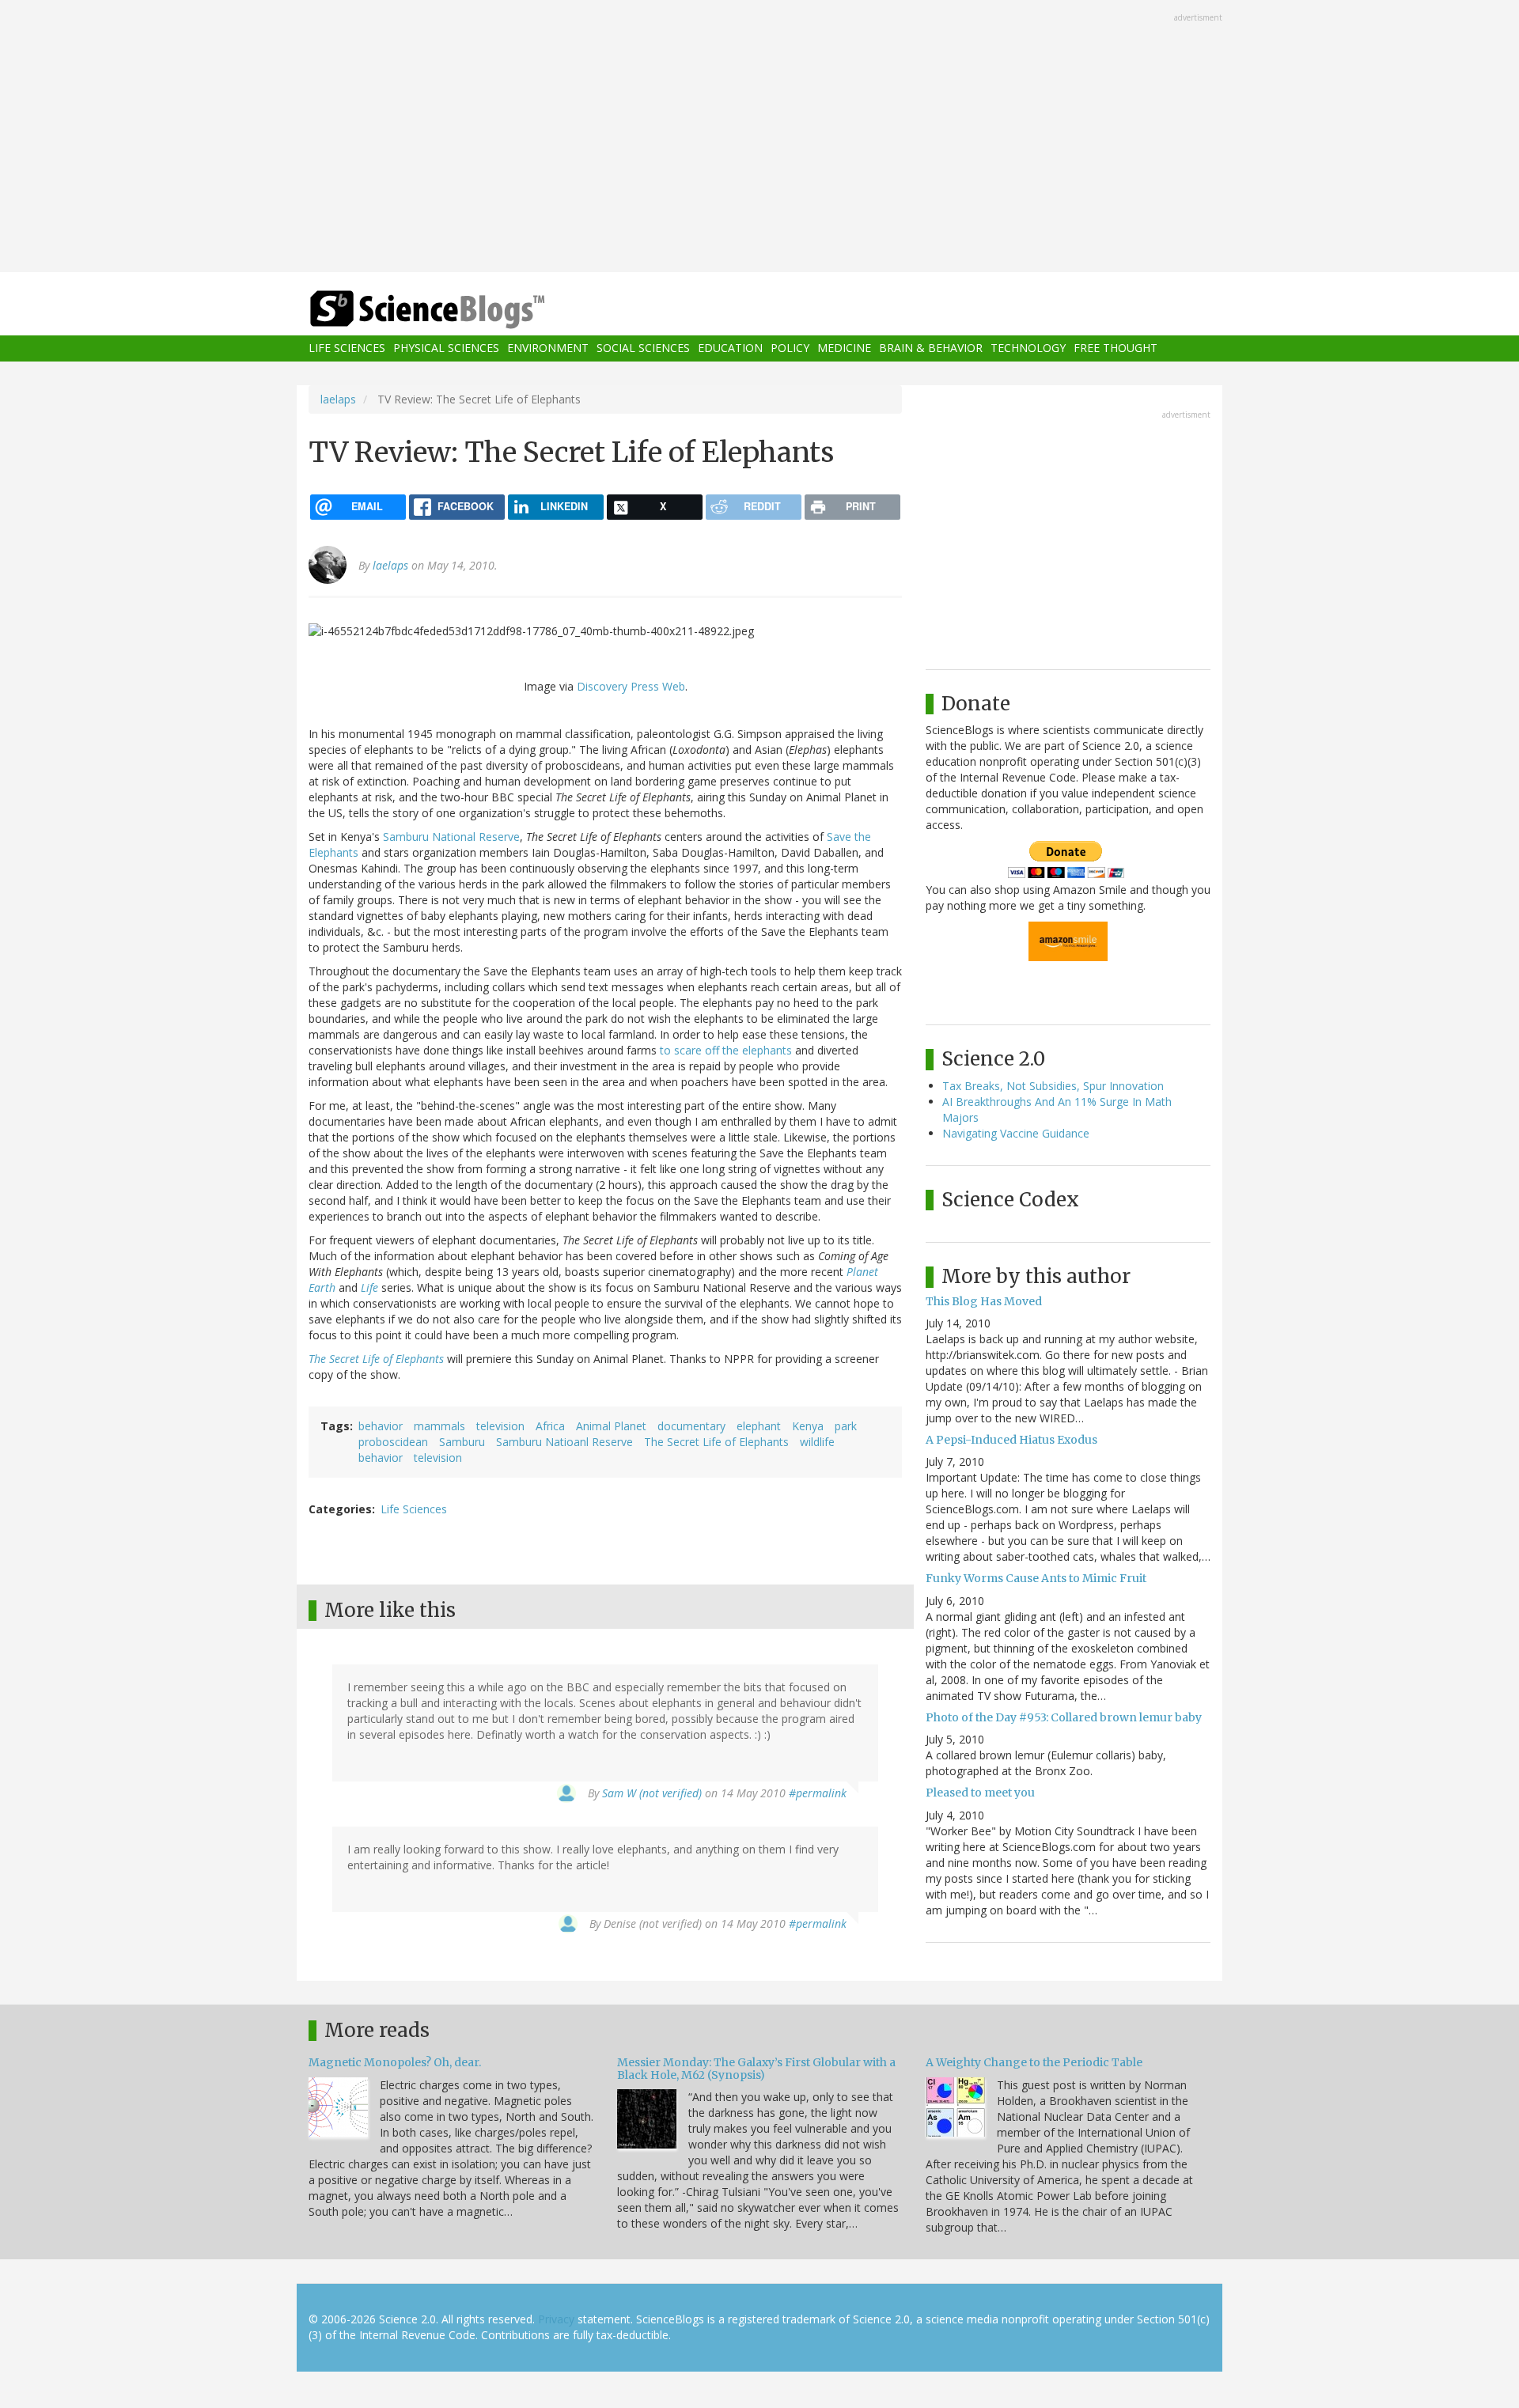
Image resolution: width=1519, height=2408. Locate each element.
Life (369, 1287)
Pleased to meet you (980, 1793)
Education (730, 348)
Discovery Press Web (631, 686)
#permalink (818, 1793)
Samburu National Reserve (451, 837)
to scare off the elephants (726, 1050)
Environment (548, 348)
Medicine (844, 348)
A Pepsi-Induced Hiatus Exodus (1011, 1440)
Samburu (462, 1442)
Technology (1028, 348)
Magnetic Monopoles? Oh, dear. (395, 2062)
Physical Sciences (446, 348)
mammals (439, 1426)
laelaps (338, 399)
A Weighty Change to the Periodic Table (1034, 2062)
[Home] (459, 310)
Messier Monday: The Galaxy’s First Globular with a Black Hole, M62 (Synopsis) (756, 2068)
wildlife (817, 1442)
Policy (790, 348)
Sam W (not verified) (652, 1793)
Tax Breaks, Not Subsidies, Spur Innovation (1053, 1086)
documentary (691, 1426)
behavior (381, 1426)
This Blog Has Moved (984, 1301)
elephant (759, 1426)
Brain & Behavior (931, 348)
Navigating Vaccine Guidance (1016, 1133)
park (846, 1426)
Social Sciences (643, 348)
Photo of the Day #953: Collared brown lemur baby (1064, 1717)
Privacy (556, 2319)
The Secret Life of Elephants (376, 1359)
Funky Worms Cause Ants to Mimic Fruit (1036, 1578)
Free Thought (1116, 348)
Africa (550, 1426)
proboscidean (393, 1442)
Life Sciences (347, 348)
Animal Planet (611, 1426)
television (500, 1426)
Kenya (808, 1426)
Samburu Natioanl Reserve (564, 1442)
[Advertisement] (759, 138)
